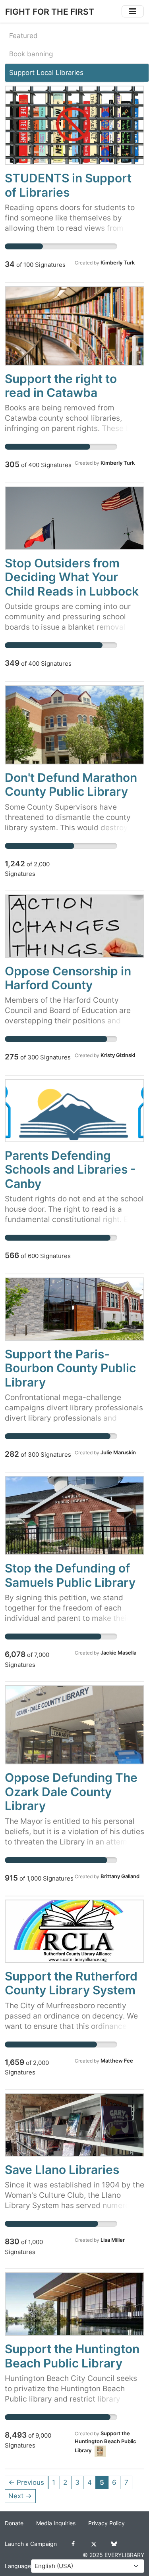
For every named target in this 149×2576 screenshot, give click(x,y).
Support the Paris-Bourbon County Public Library (70, 1368)
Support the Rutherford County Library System (71, 1983)
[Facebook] (73, 2544)
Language (18, 2566)
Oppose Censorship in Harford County (68, 978)
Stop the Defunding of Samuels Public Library (70, 1575)
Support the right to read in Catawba (61, 386)
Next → (20, 2496)
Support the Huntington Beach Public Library (72, 2356)
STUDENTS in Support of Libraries (68, 185)
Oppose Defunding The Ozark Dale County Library (71, 1792)
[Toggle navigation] (133, 11)
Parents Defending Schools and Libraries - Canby (70, 1169)
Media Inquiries (56, 2523)
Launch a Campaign (31, 2544)
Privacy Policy (106, 2523)
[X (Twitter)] (94, 2544)
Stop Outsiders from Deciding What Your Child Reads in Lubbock (72, 577)
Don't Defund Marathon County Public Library (71, 784)
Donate (14, 2523)
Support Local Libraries (46, 73)
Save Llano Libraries (62, 2170)
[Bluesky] (114, 2544)
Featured (23, 36)
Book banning (31, 54)
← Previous (26, 2482)
